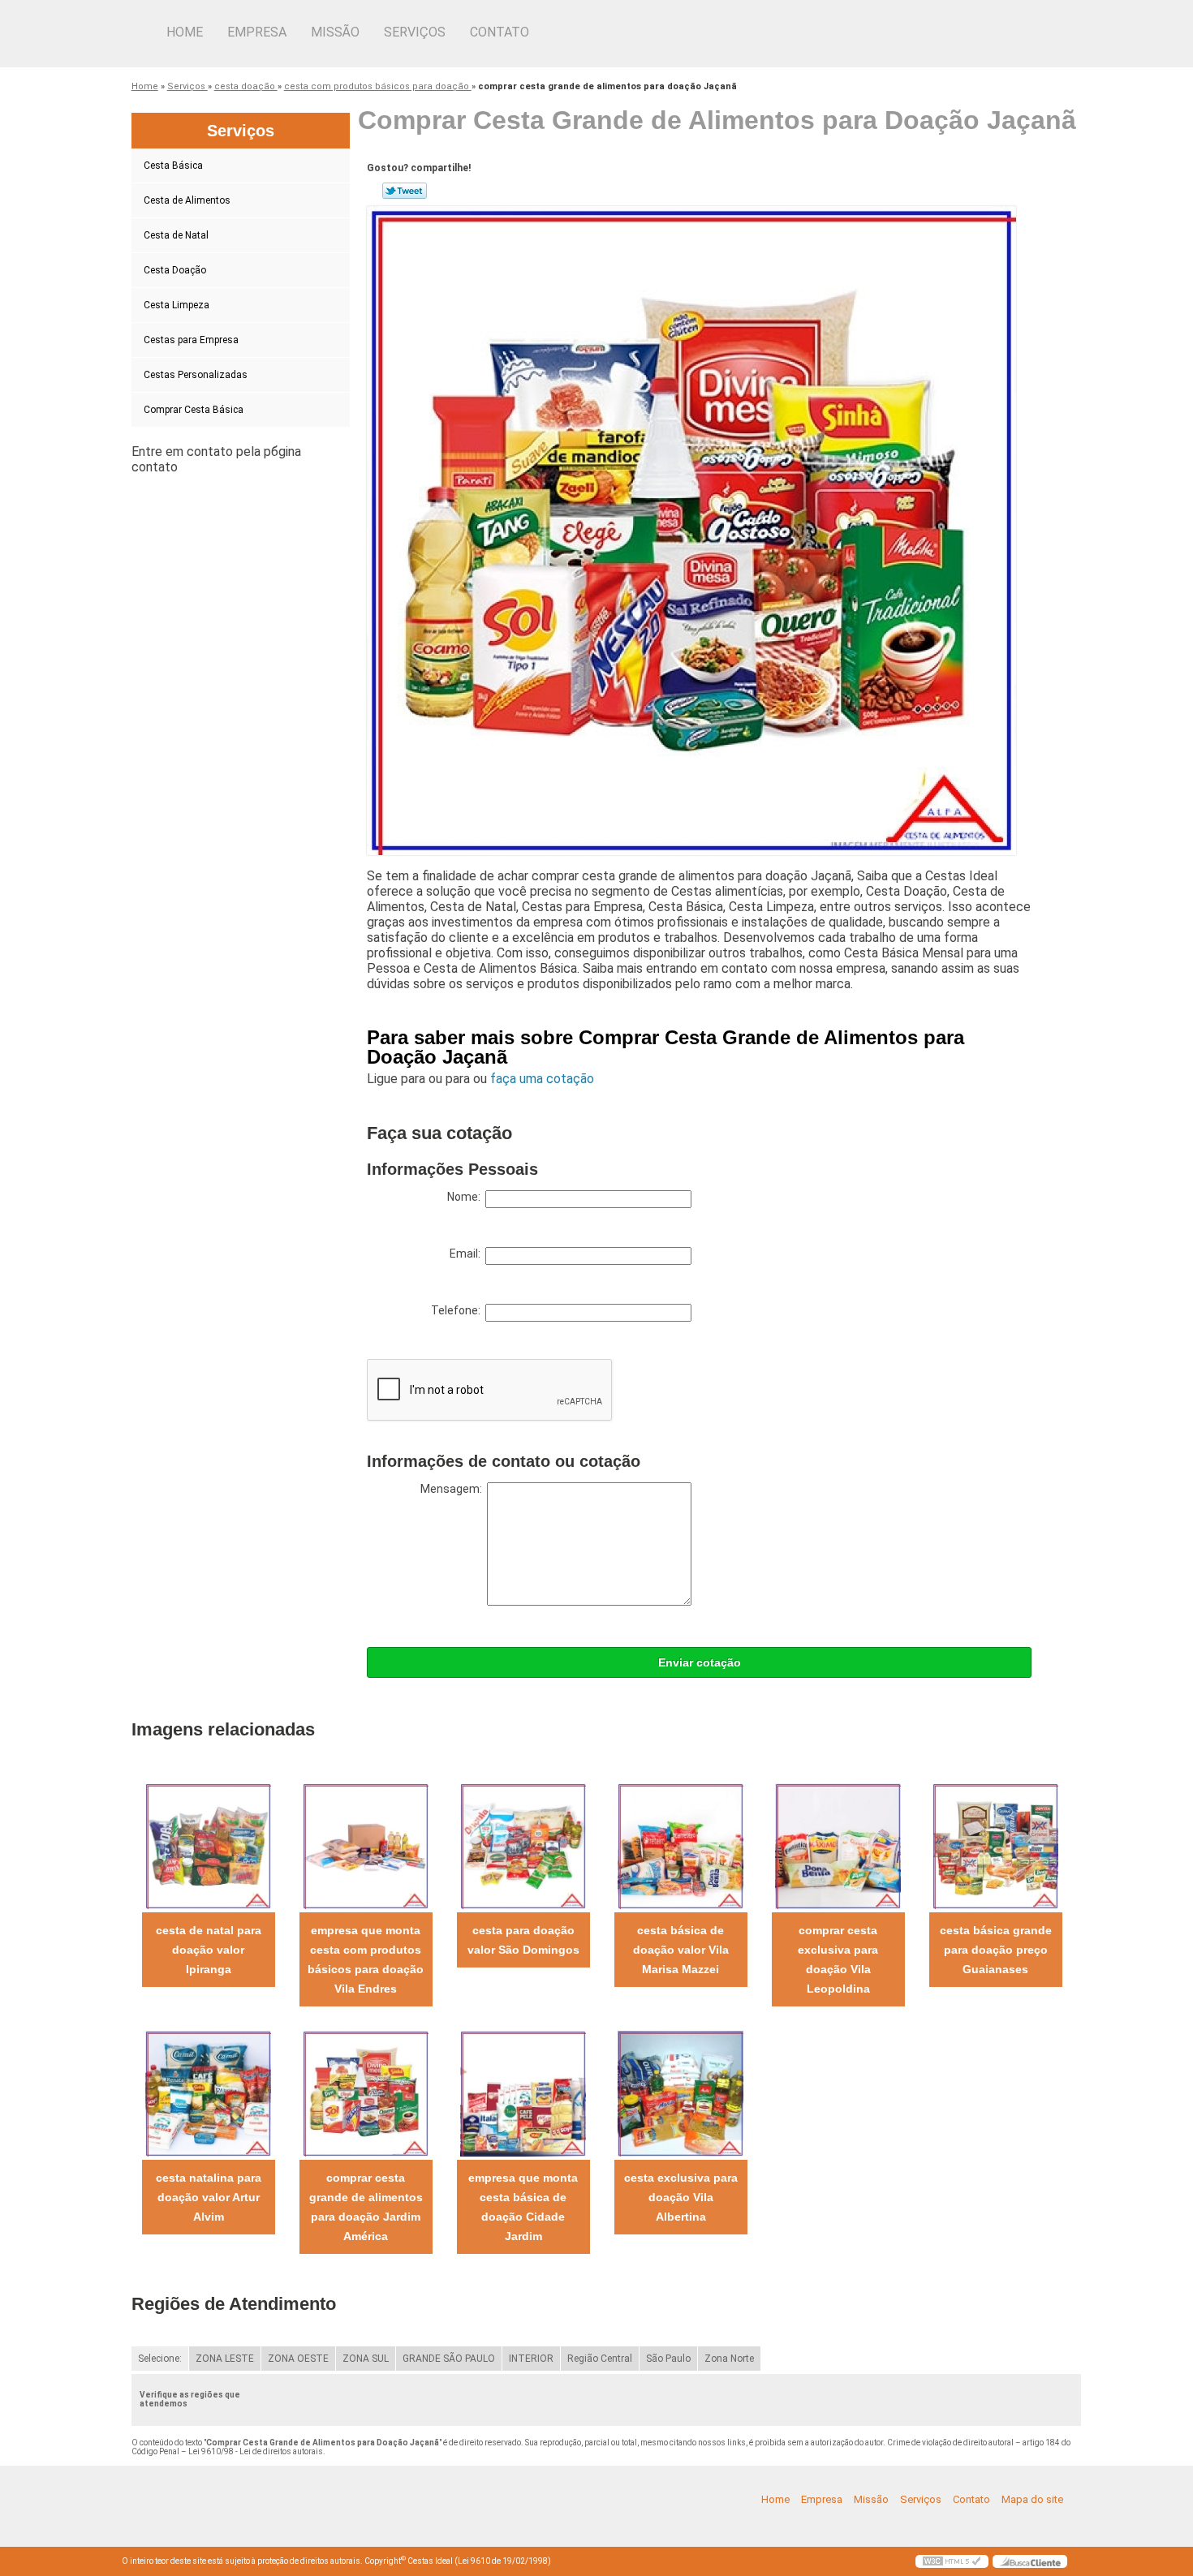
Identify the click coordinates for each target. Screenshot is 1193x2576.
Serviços (415, 32)
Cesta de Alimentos (187, 200)
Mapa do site (1032, 2499)
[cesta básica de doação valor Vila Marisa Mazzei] (680, 1845)
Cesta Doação (175, 270)
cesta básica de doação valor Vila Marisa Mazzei (681, 1950)
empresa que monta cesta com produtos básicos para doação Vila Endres (366, 1959)
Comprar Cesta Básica (194, 410)
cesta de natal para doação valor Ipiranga (209, 1950)
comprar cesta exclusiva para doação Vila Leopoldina (838, 1959)
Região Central (600, 2359)
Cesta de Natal (176, 235)
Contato (500, 32)
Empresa (257, 32)
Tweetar (405, 191)
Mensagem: (454, 1489)
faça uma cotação (542, 1079)
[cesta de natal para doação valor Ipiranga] (208, 1845)
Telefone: (458, 1310)
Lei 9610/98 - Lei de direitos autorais (256, 2451)
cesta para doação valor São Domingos (523, 1940)
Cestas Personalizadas (196, 375)
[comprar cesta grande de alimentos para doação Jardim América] (366, 2093)
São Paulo (668, 2359)
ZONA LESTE (225, 2359)
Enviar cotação (700, 1662)
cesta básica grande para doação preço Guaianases (996, 1950)
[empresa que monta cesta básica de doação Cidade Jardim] (523, 2093)
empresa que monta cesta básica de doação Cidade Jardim (523, 2207)
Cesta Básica (173, 166)
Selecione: (160, 2359)
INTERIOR (531, 2359)
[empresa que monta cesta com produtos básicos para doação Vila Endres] (366, 1845)
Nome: (466, 1197)
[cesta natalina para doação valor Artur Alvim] (208, 2093)
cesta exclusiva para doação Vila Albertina (681, 2197)
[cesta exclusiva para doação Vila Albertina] (680, 2093)
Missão (335, 32)
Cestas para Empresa (191, 340)
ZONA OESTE (298, 2359)
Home (185, 32)
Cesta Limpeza (177, 305)
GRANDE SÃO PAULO (449, 2359)
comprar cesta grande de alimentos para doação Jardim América (366, 2207)
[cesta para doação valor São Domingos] (523, 1845)
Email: (467, 1254)
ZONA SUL (366, 2359)
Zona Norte (729, 2359)
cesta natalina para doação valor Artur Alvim (209, 2197)
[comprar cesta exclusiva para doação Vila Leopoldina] (838, 1845)
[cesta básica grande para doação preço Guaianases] (995, 1845)
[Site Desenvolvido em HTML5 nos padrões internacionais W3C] (952, 2561)
